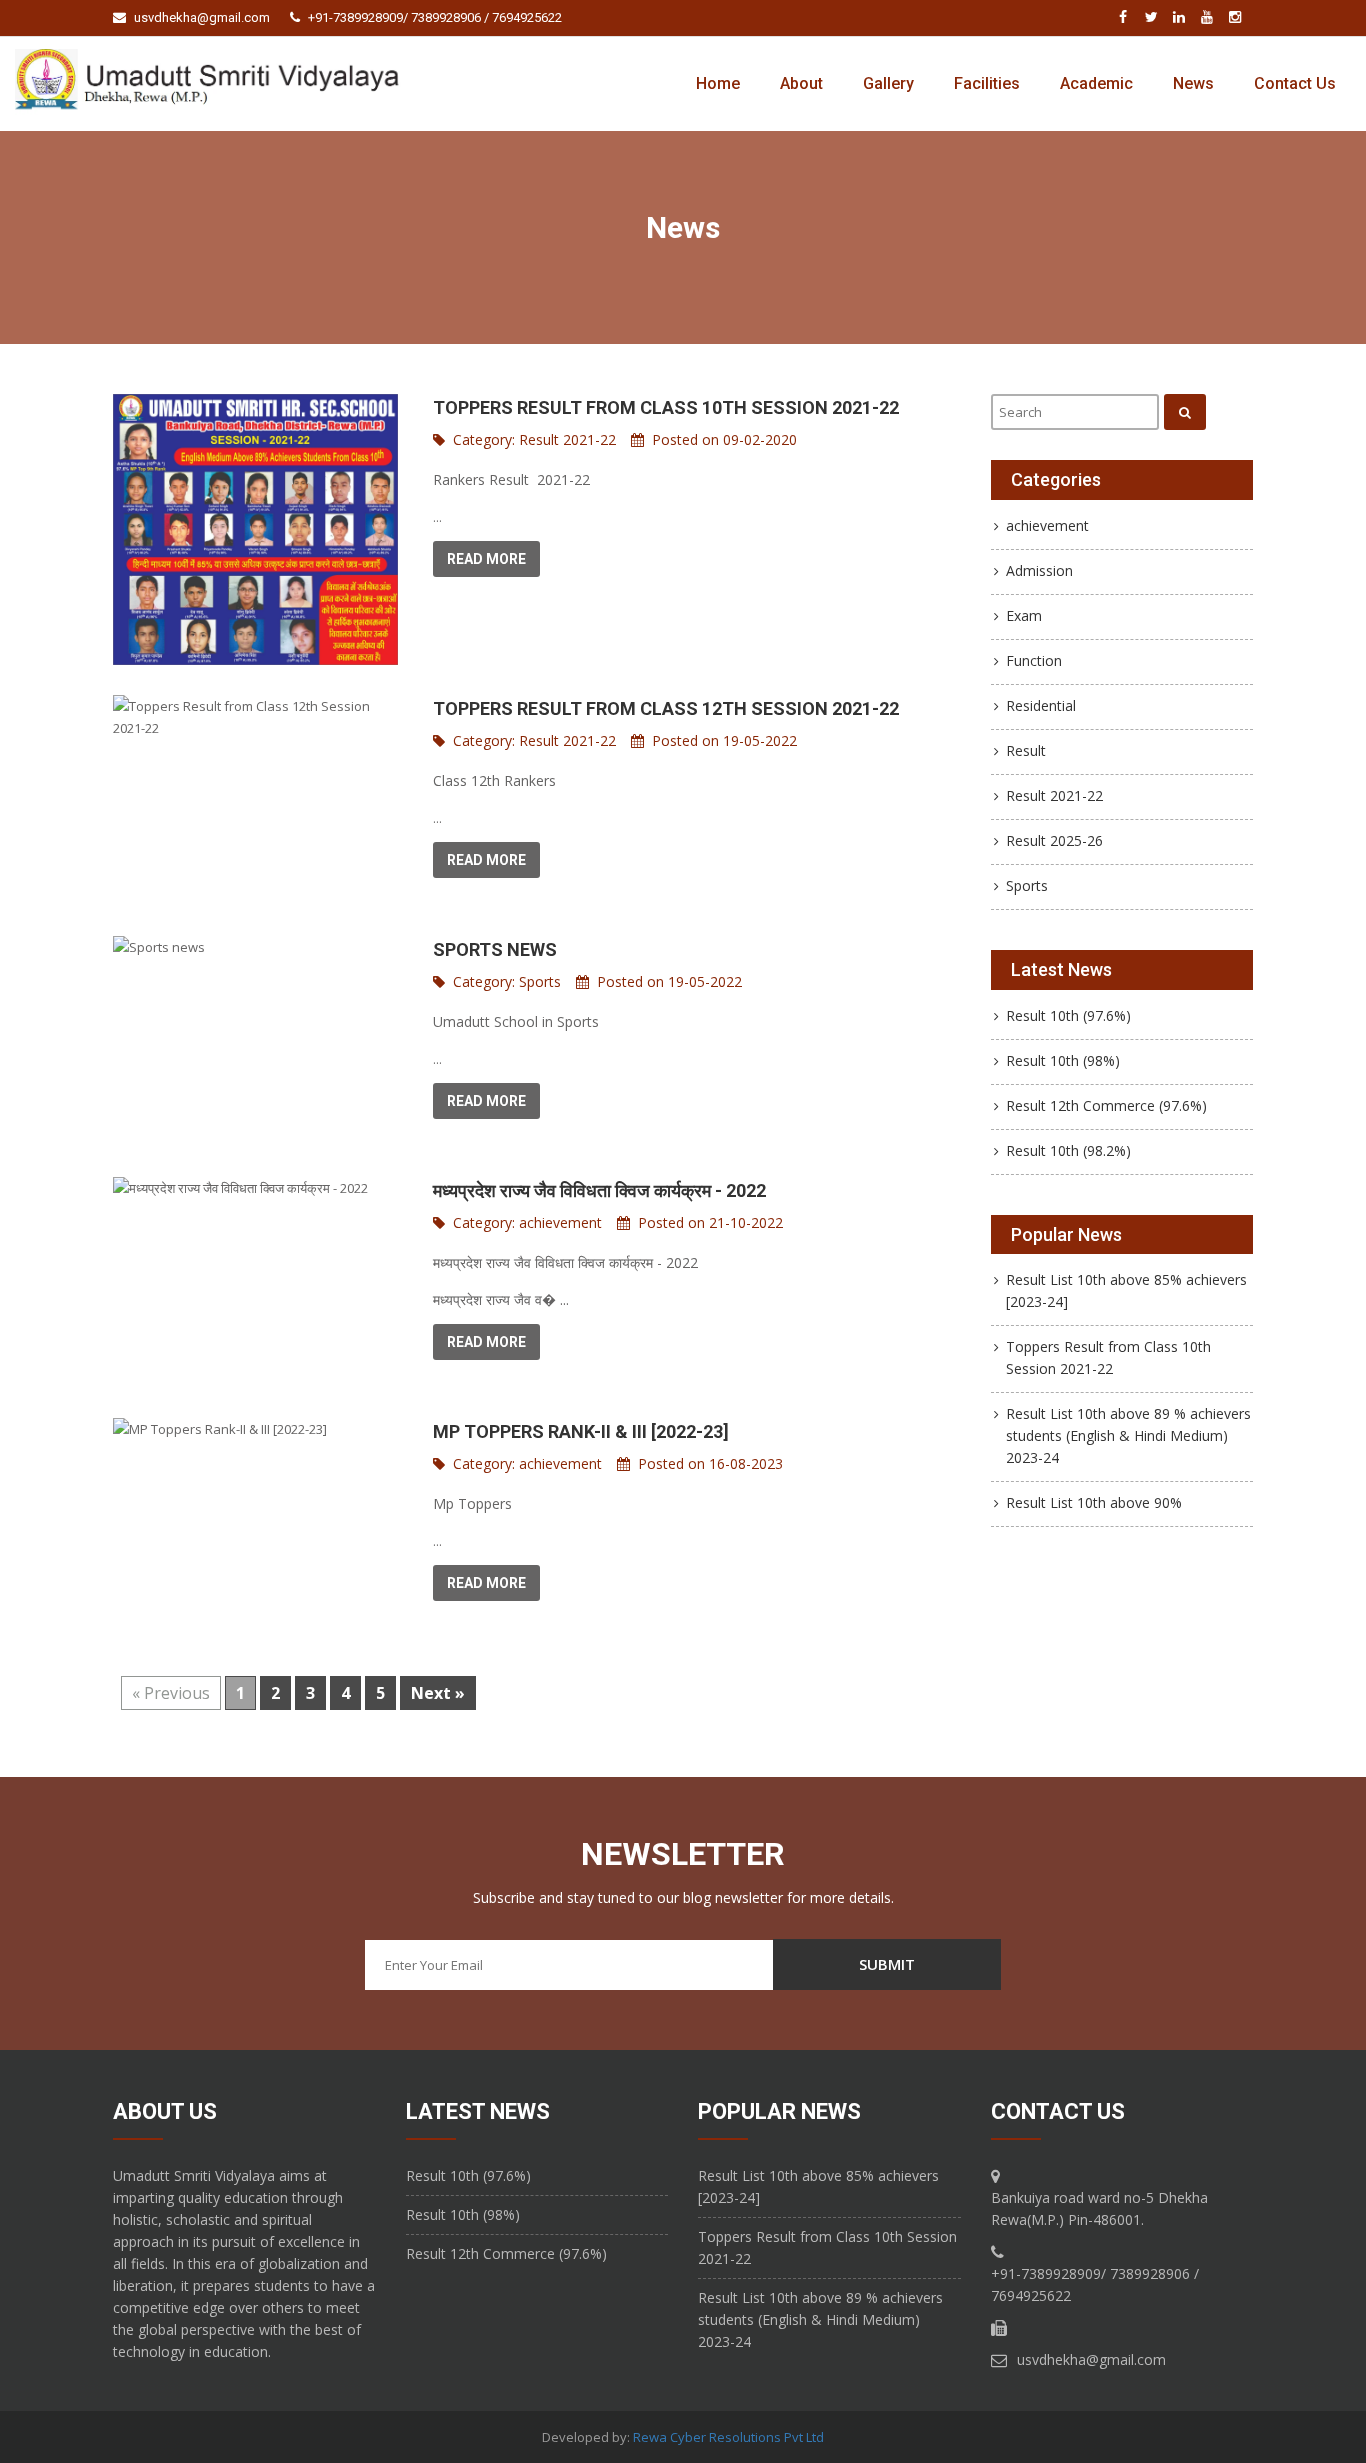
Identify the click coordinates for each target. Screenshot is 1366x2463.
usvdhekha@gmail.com (202, 17)
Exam (1024, 615)
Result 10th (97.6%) (1068, 1015)
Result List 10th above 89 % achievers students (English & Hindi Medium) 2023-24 (1128, 1435)
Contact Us (1295, 83)
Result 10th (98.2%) (1068, 1150)
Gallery (888, 83)
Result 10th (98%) (1063, 1060)
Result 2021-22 (567, 439)
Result (1026, 750)
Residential (1041, 705)
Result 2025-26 (1054, 840)
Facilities (987, 83)
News (1193, 83)
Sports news (495, 949)
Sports (540, 981)
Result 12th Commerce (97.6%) (1106, 1105)
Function (1034, 660)
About (801, 83)
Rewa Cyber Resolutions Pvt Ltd (728, 2437)
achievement (560, 1222)
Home (718, 83)
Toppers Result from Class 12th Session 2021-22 (666, 708)
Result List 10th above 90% (1094, 1502)
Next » (438, 1693)
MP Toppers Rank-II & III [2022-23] (581, 1431)
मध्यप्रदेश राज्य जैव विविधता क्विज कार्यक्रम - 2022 (599, 1190)
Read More (486, 559)
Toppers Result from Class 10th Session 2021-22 (666, 407)
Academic (1096, 83)
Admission (1039, 570)
